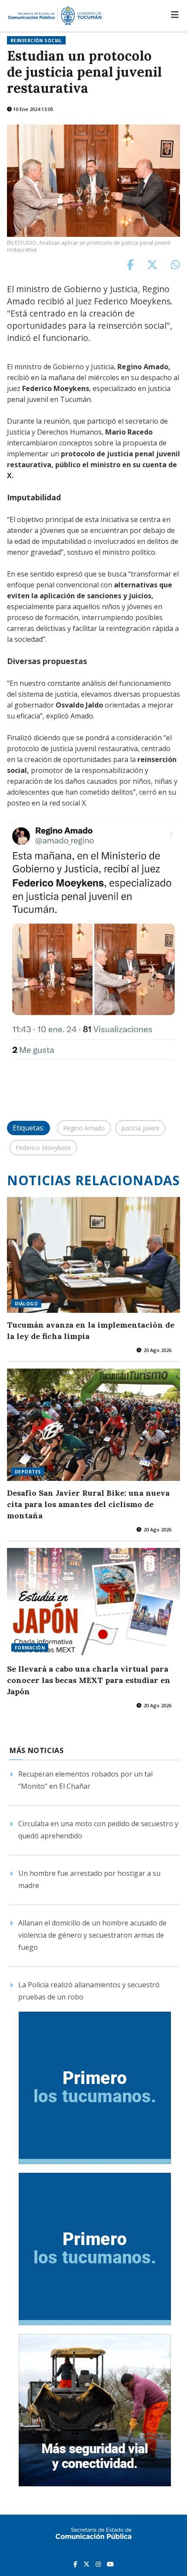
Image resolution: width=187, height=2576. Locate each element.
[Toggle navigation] (175, 15)
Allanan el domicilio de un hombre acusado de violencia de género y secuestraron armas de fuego (92, 1935)
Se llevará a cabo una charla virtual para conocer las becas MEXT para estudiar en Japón (89, 1680)
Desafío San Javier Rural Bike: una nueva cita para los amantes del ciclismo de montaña (88, 1504)
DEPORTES (28, 1472)
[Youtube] (110, 2564)
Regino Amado (84, 1128)
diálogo (26, 1304)
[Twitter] (87, 2564)
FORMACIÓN (30, 1648)
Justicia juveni (140, 1128)
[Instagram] (99, 2564)
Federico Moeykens (43, 1148)
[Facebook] (76, 2564)
